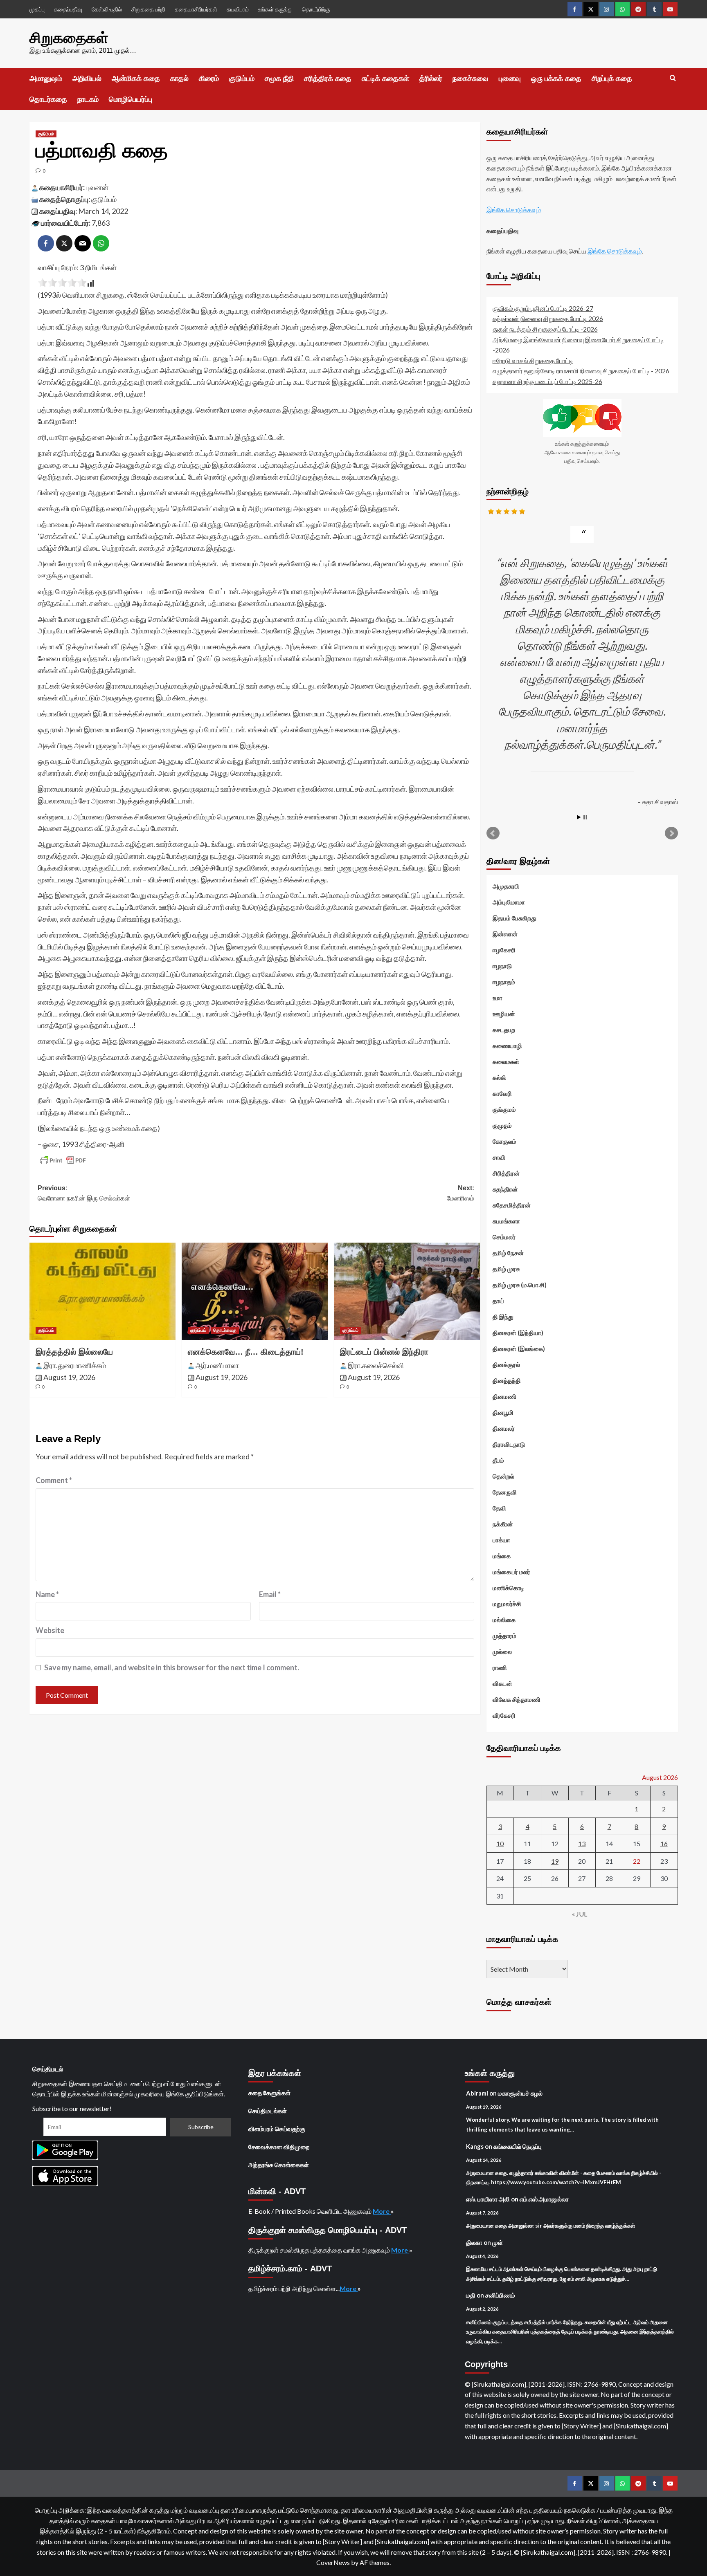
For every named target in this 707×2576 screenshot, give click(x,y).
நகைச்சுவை (471, 79)
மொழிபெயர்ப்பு (131, 99)
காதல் (179, 79)
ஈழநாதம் (504, 982)
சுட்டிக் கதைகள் (385, 79)
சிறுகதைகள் (69, 38)
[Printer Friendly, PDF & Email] (63, 1160)
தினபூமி (503, 1412)
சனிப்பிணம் (500, 2295)
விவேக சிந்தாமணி (517, 1699)
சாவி (499, 1157)
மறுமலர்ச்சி (507, 1604)
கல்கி (499, 1077)
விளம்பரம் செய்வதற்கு (277, 2129)
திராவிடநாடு (509, 1444)
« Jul (580, 1914)
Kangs (475, 2146)
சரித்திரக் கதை (328, 79)
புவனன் (97, 187)
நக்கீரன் (503, 1524)
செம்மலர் (504, 1237)
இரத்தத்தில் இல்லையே (74, 1352)
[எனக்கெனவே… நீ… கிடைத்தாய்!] (255, 1291)
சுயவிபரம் (238, 9)
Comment (54, 1480)
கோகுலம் (504, 1141)
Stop (585, 817)
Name (47, 1594)
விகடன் (502, 1683)
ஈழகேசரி (504, 950)
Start (579, 817)
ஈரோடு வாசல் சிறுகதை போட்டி (533, 360)
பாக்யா (501, 1540)
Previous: (84, 1193)
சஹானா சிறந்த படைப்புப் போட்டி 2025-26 (547, 381)
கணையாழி (507, 1046)
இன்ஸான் (505, 934)
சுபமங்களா (506, 1221)
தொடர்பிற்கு (316, 9)
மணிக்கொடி (508, 1588)
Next (671, 833)
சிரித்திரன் (506, 1173)
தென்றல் (503, 1476)
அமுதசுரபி (506, 886)
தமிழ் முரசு (506, 1269)
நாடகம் (88, 99)
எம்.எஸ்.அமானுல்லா (544, 2199)
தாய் (498, 1301)
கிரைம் (209, 79)
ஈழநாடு (502, 966)
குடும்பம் (242, 79)
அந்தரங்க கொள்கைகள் (279, 2165)
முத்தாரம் (504, 1636)
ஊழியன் (504, 1014)
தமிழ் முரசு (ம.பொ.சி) (520, 1285)
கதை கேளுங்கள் (269, 2093)
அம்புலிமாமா (509, 902)
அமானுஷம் (46, 79)
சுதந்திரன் (505, 1189)
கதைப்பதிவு (68, 9)
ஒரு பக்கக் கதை (556, 79)
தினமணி (504, 1396)
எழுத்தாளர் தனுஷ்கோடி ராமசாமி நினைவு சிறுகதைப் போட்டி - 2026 (581, 371)
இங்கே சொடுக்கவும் (514, 210)
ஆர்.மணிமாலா (217, 1365)
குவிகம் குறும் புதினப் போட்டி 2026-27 (543, 308)
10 (500, 1843)
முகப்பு (37, 9)
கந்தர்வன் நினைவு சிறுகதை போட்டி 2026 (548, 318)
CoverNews (333, 2562)
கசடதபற (504, 1030)
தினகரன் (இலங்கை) (519, 1349)
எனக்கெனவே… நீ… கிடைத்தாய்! (246, 1352)
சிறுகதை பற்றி (148, 9)
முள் (498, 2242)
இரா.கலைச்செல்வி (376, 1365)
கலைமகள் (506, 1061)
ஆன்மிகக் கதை (136, 79)
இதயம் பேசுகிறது (514, 918)
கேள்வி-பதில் (107, 9)
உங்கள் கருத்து (275, 9)
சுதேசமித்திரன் (512, 1205)
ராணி (500, 1667)
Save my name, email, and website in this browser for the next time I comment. (172, 1667)
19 (555, 1861)
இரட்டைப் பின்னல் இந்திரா (384, 1352)
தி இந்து (503, 1317)
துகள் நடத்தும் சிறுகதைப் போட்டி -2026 (545, 329)
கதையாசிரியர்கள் (196, 9)
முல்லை (502, 1652)
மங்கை (502, 1556)
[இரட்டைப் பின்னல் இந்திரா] (407, 1291)
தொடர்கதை (48, 99)
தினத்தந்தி (507, 1380)
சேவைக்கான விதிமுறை (279, 2147)
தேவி (499, 1508)
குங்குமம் (504, 1109)
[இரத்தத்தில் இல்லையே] (102, 1291)
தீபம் (498, 1460)
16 (664, 1843)
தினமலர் (504, 1428)
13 (582, 1843)
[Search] (673, 78)
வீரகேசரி (504, 1715)
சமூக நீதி (279, 79)
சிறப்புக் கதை (612, 79)
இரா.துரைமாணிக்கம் (75, 1365)
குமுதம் (502, 1125)
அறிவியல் (87, 79)
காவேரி (502, 1093)
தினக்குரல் (506, 1364)
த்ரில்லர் (431, 79)
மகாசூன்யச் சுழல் (520, 2093)
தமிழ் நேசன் (508, 1253)
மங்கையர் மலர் (511, 1572)
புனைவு (510, 79)
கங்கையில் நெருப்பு (518, 2146)
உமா (498, 998)
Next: (460, 1193)
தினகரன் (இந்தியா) (518, 1333)
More (382, 2211)
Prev (493, 833)
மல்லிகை (504, 1620)
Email (270, 1594)
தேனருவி (505, 1492)
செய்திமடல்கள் (268, 2111)
